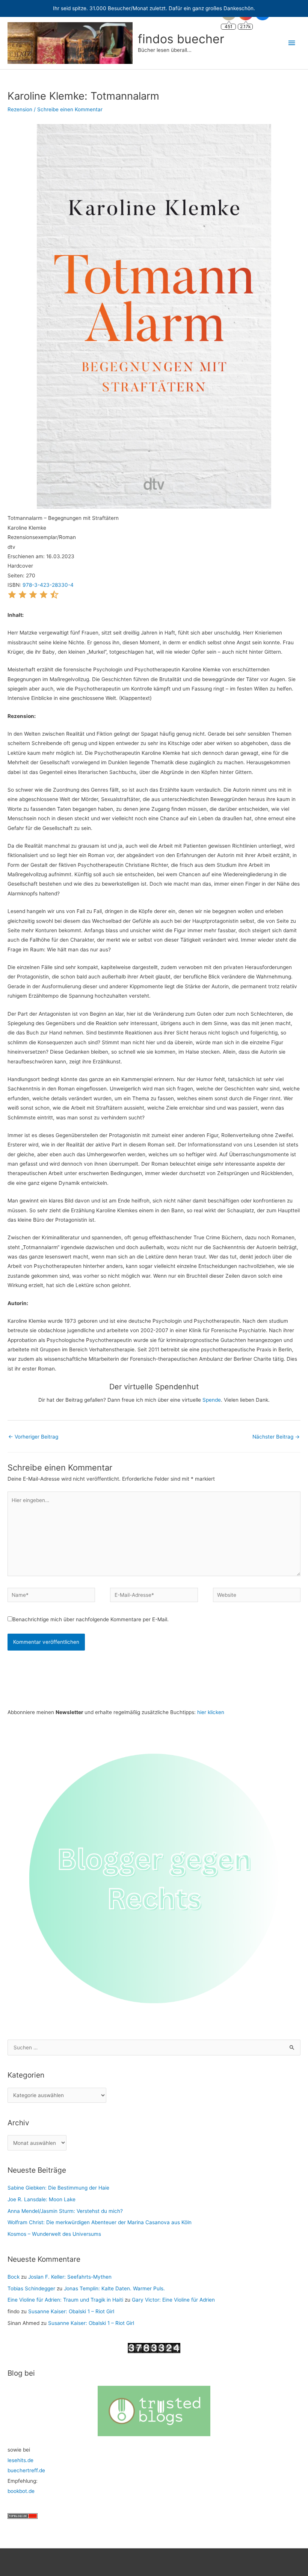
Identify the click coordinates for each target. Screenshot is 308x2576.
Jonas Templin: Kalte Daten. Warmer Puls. (114, 2288)
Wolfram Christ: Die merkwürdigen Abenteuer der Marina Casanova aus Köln (100, 2222)
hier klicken (211, 1712)
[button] (12, 597)
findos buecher (181, 39)
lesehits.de (20, 2460)
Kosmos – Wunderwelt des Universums (54, 2234)
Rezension (20, 109)
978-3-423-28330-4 (48, 585)
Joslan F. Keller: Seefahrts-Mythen (70, 2277)
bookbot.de (21, 2491)
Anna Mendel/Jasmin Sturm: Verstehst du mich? (65, 2211)
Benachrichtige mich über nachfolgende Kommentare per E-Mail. (91, 1619)
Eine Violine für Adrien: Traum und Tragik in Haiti (65, 2300)
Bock (14, 2277)
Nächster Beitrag (276, 1437)
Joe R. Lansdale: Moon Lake (42, 2199)
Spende (212, 1400)
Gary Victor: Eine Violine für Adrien (173, 2300)
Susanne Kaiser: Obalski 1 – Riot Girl (71, 2311)
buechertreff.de (26, 2470)
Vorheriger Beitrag (33, 1437)
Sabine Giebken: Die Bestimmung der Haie (58, 2188)
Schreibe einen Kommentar (70, 109)
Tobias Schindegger (31, 2288)
